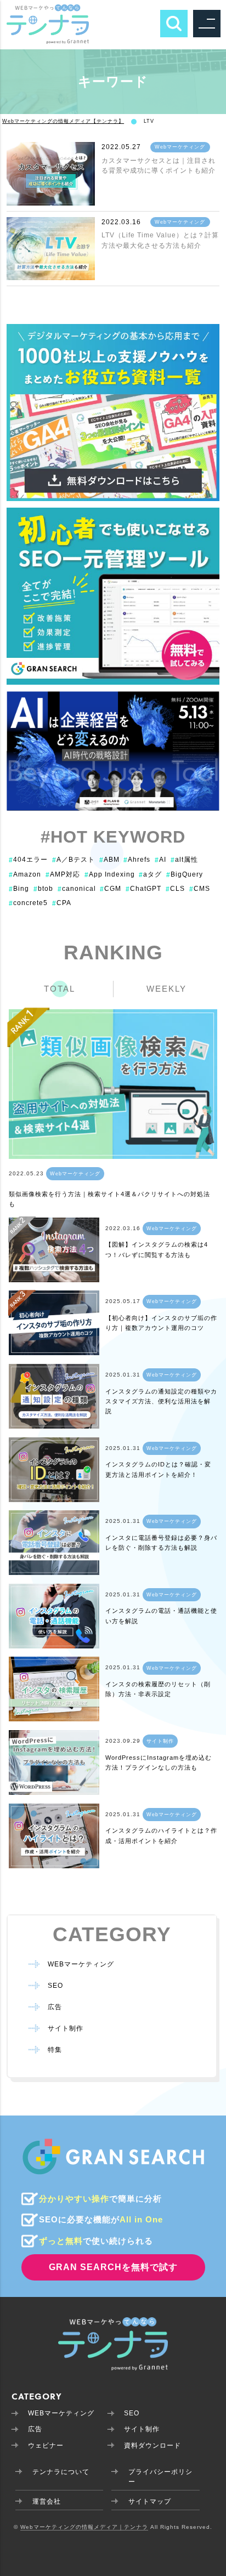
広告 (55, 2007)
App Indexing (110, 874)
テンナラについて (61, 2472)
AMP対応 (63, 874)
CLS (175, 889)
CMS (200, 889)
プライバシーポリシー (160, 2477)
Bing (19, 889)
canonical (77, 889)
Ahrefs (137, 860)
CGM (111, 889)
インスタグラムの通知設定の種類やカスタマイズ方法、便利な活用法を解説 (161, 1401)
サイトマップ (150, 2501)
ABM (109, 860)
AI (160, 860)
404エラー (28, 860)
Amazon (25, 874)
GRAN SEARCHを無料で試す (113, 2267)
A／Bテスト (74, 860)
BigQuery (185, 874)
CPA (62, 903)
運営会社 (47, 2501)
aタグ (150, 874)
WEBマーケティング (81, 1964)
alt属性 (184, 860)
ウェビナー (46, 2446)
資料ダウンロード (152, 2446)
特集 (55, 2050)
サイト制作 (160, 1741)
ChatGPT (143, 889)
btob (43, 889)
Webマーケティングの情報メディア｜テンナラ (84, 2527)
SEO (55, 1986)
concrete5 (28, 903)
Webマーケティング (180, 147)
